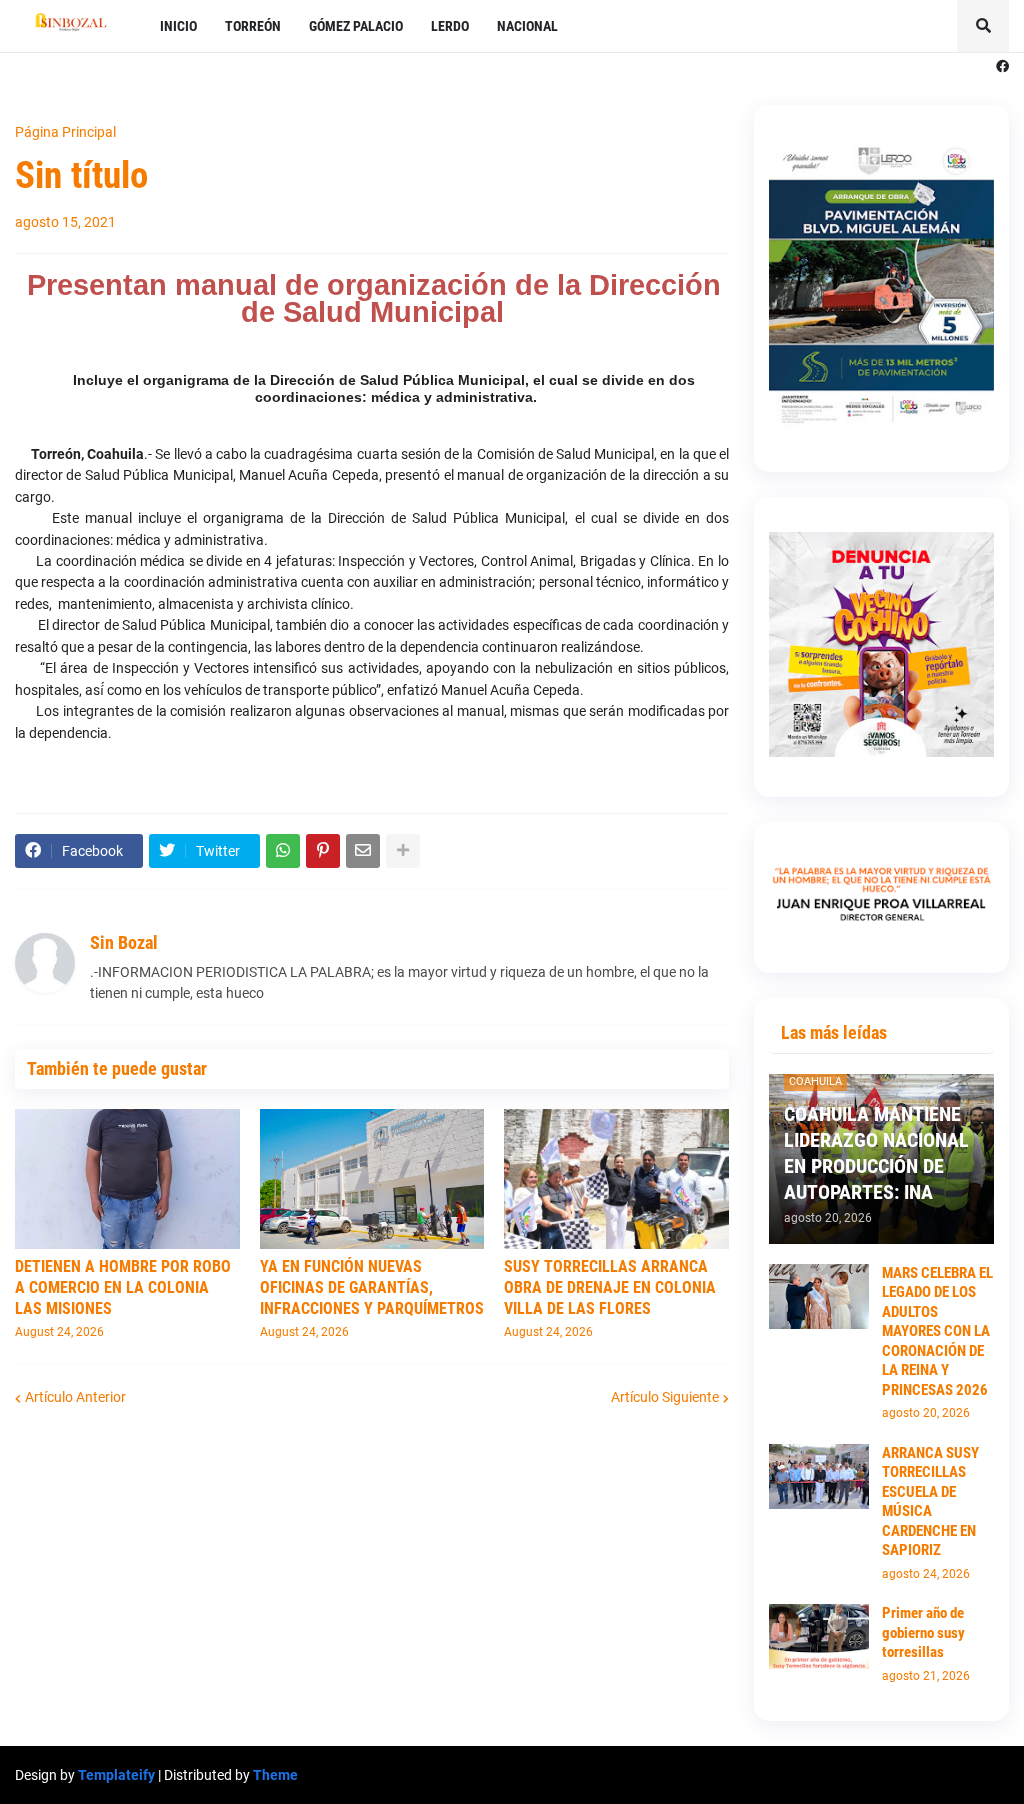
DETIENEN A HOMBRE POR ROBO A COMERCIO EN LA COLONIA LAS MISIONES (123, 1287)
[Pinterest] (323, 851)
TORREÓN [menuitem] (253, 26)
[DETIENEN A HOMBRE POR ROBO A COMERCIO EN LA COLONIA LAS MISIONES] (127, 1179)
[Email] (363, 851)
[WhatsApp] (283, 851)
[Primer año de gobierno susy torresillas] (819, 1636)
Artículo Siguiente (665, 1397)
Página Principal (65, 132)
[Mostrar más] (403, 851)
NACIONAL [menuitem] (527, 26)
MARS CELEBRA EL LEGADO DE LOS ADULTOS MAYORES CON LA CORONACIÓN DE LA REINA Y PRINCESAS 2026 (937, 1331)
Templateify (116, 1775)
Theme (275, 1775)
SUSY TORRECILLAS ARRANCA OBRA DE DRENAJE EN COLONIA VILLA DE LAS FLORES (610, 1287)
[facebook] (1002, 67)
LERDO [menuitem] (450, 26)
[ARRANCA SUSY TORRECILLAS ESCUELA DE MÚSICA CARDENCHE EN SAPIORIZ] (819, 1476)
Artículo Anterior (75, 1397)
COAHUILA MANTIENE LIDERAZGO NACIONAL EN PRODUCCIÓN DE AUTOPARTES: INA (876, 1153)
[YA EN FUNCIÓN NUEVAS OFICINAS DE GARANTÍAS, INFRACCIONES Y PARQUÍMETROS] (372, 1179)
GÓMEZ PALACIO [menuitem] (356, 26)
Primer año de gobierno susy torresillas (923, 1632)
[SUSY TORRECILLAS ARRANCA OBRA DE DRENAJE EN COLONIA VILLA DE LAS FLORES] (616, 1179)
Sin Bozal (124, 942)
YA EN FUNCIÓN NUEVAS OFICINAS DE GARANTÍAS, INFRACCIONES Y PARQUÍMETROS (372, 1287)
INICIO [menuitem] (178, 26)
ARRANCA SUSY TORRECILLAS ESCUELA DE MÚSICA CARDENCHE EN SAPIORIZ (930, 1502)
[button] (983, 26)
